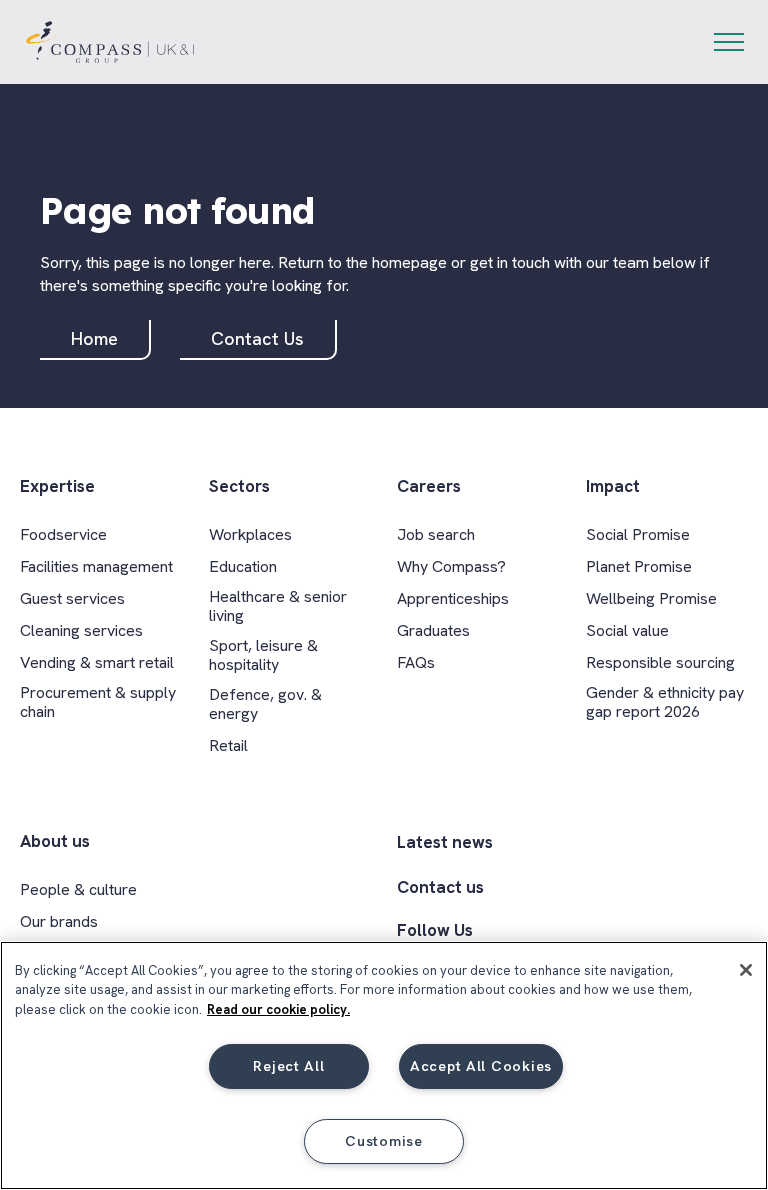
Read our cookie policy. (278, 1009)
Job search (436, 534)
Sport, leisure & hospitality (263, 655)
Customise (383, 1141)
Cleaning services (81, 630)
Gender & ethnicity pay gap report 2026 (665, 702)
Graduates (433, 630)
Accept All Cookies (481, 1066)
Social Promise (638, 534)
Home (94, 338)
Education (243, 566)
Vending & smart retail (97, 662)
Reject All (288, 1066)
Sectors (239, 486)
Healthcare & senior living (278, 606)
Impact (613, 486)
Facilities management (96, 566)
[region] (384, 1065)
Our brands (59, 921)
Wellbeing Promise (651, 598)
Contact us (440, 887)
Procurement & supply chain (98, 702)
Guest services (72, 598)
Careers (429, 486)
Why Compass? (451, 566)
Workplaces (250, 534)
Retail (228, 745)
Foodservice (63, 534)
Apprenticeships (453, 598)
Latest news (445, 842)
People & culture (78, 889)
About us (55, 841)
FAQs (416, 662)
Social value (627, 630)
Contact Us (257, 338)
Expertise (57, 486)
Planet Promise (639, 566)
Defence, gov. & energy (265, 704)
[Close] (746, 970)
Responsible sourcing (660, 662)
